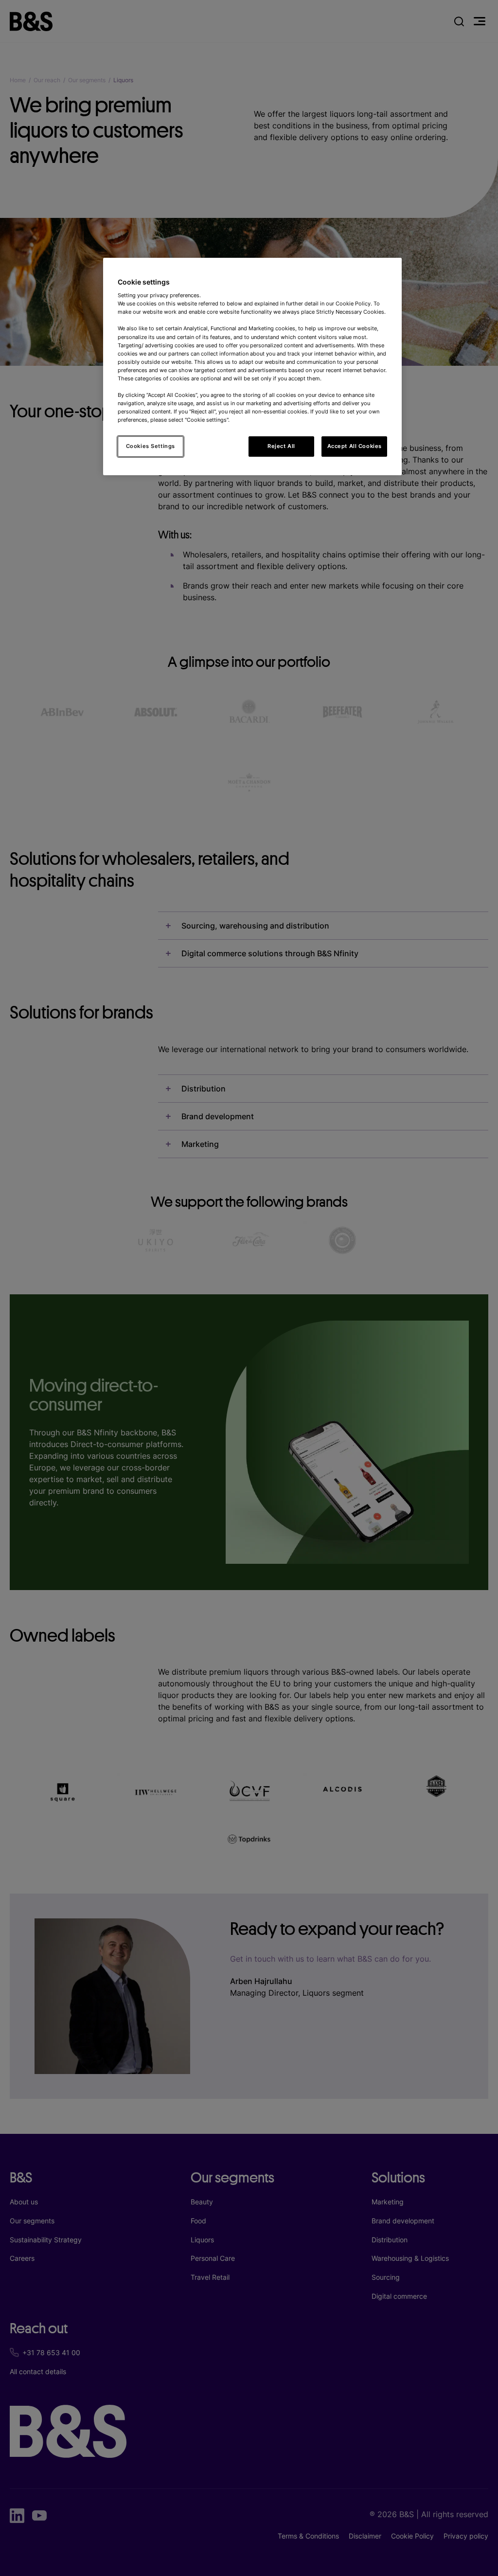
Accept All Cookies (355, 446)
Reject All (281, 446)
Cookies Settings (151, 446)
